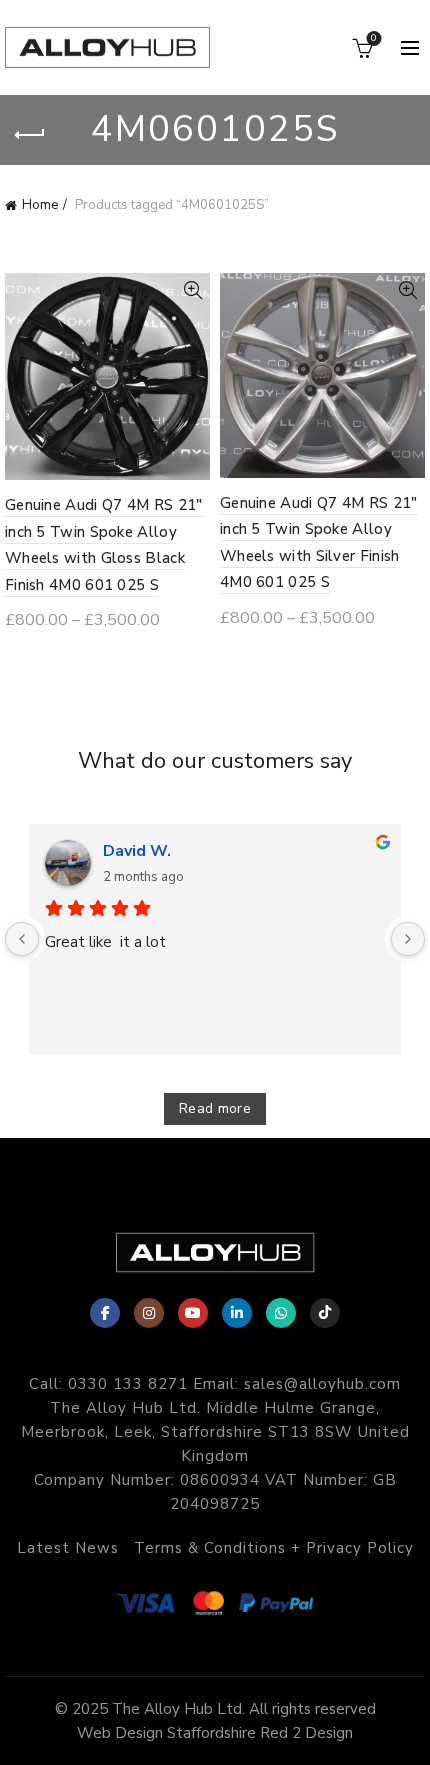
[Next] (408, 939)
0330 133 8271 (128, 1384)
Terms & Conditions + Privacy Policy (274, 1548)
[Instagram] (149, 1313)
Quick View (192, 290)
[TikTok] (325, 1313)
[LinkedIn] (237, 1313)
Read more (215, 1108)
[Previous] (22, 939)
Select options (80, 657)
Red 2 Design (306, 1733)
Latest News (68, 1548)
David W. (137, 851)
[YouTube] (193, 1313)
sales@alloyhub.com (322, 1384)
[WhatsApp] (281, 1313)
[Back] (30, 135)
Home (40, 205)
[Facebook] (105, 1313)
